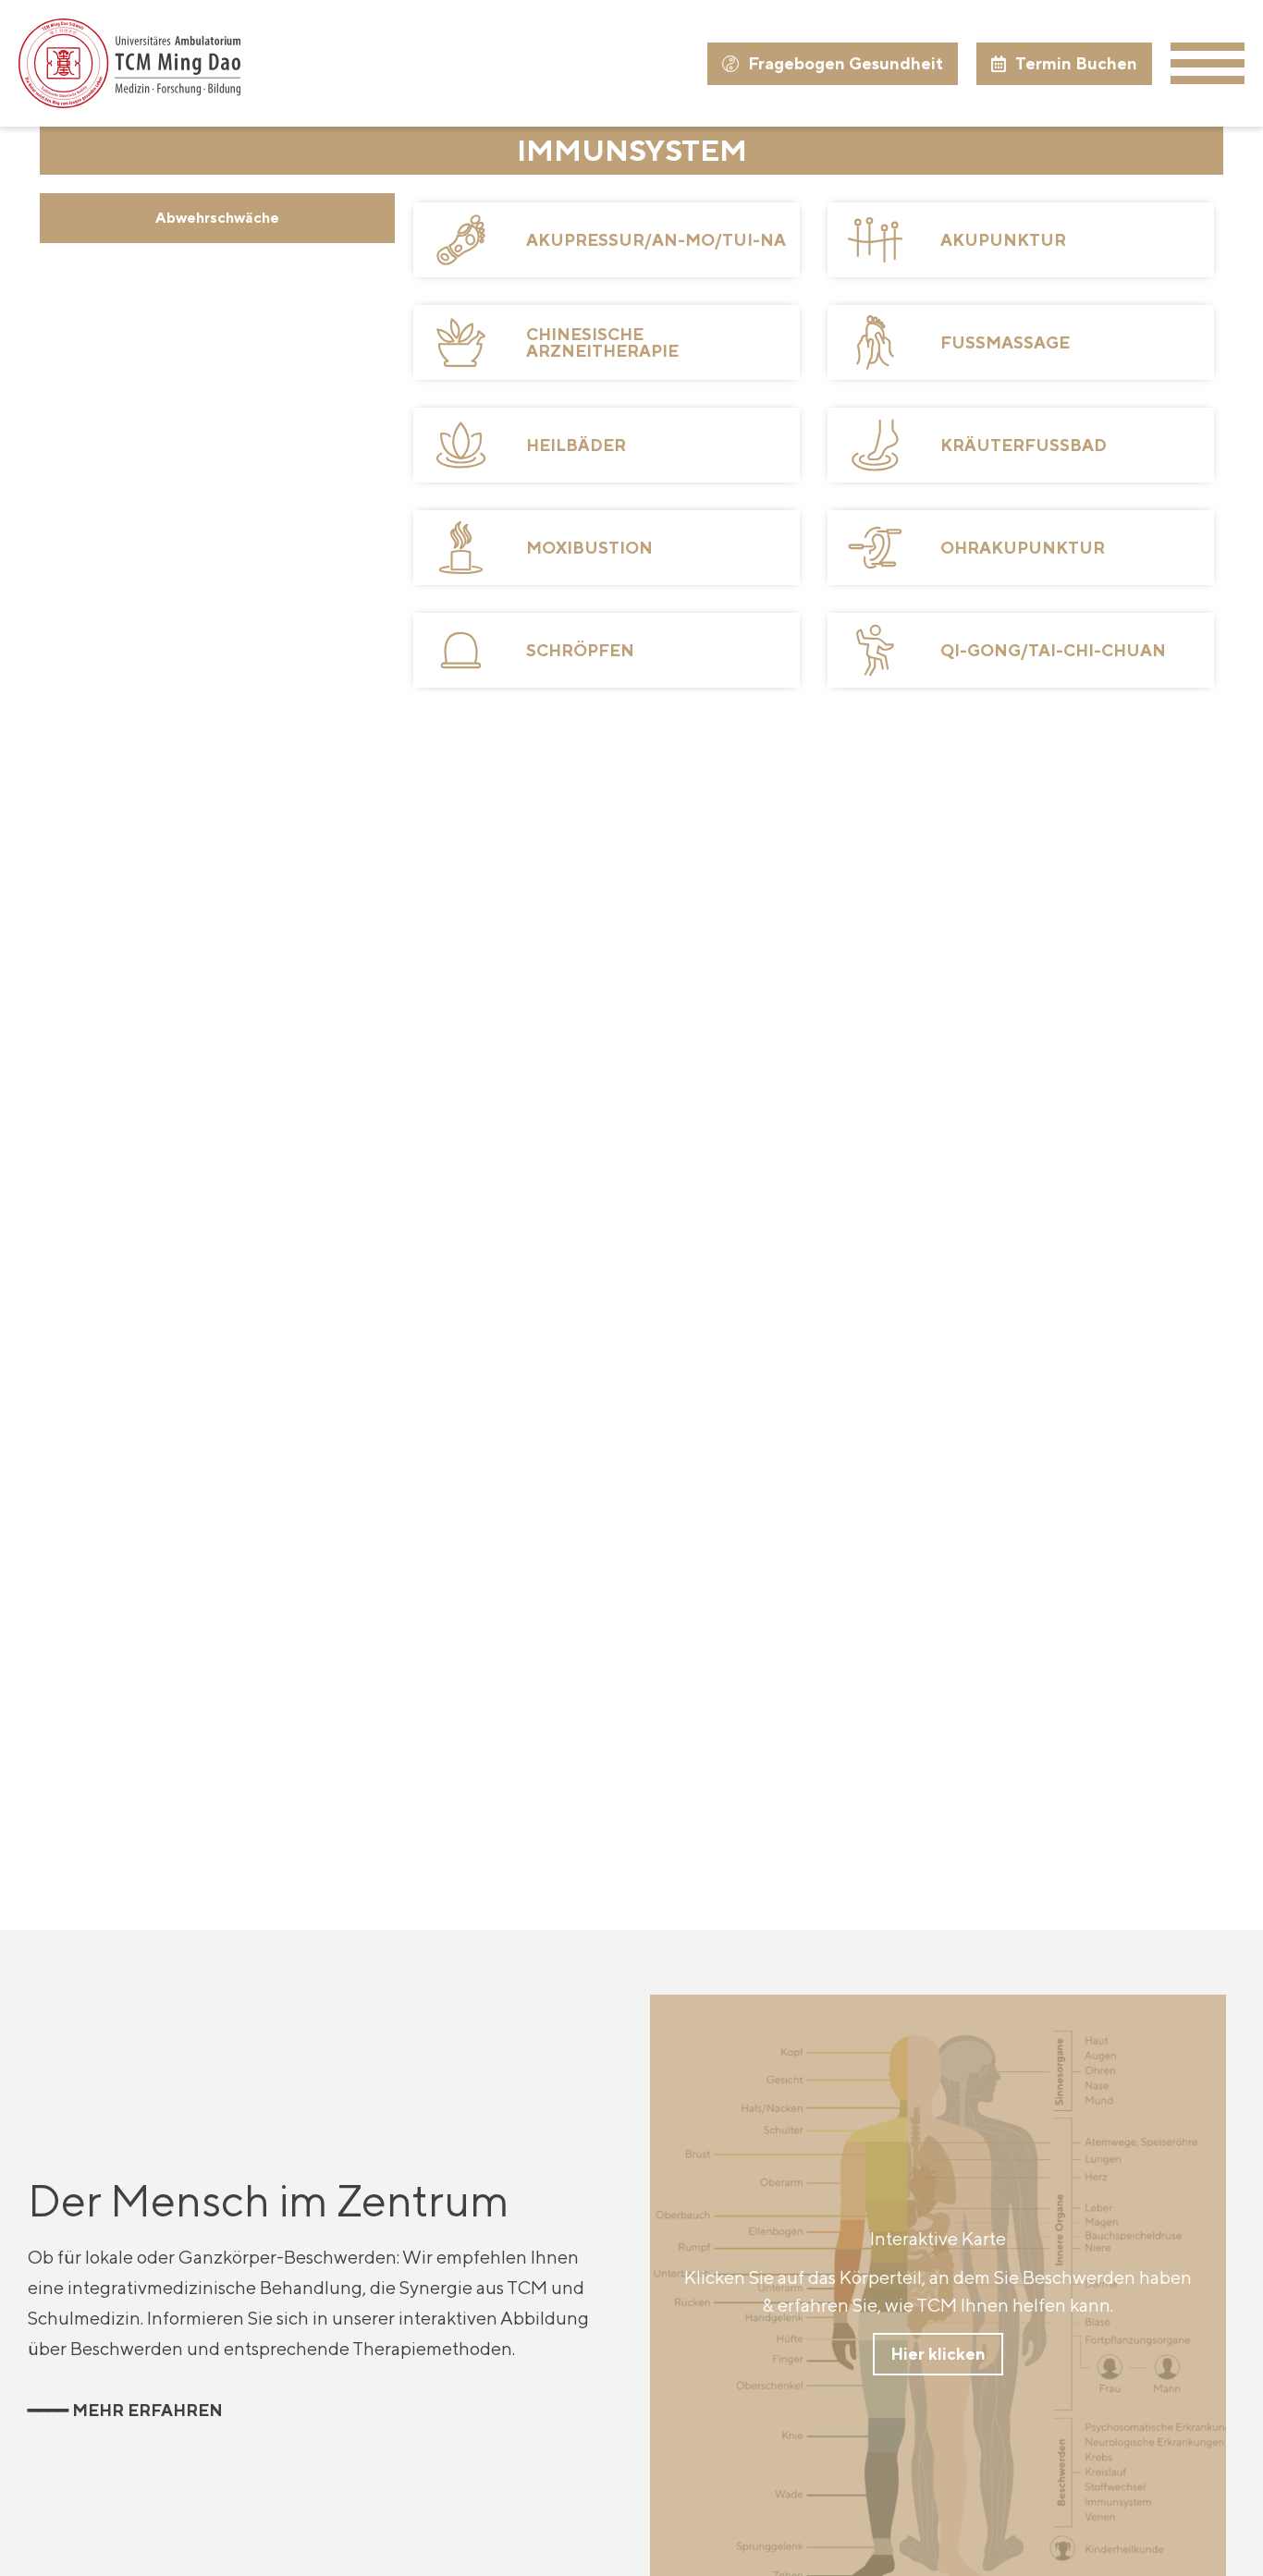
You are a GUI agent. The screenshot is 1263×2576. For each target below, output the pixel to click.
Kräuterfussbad (1024, 445)
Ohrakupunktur (1023, 548)
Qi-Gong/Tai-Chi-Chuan (1053, 650)
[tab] (217, 218)
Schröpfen (580, 650)
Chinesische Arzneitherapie (602, 342)
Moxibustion (589, 548)
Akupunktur (1003, 240)
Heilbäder (576, 445)
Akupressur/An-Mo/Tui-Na (656, 240)
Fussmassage (1005, 342)
